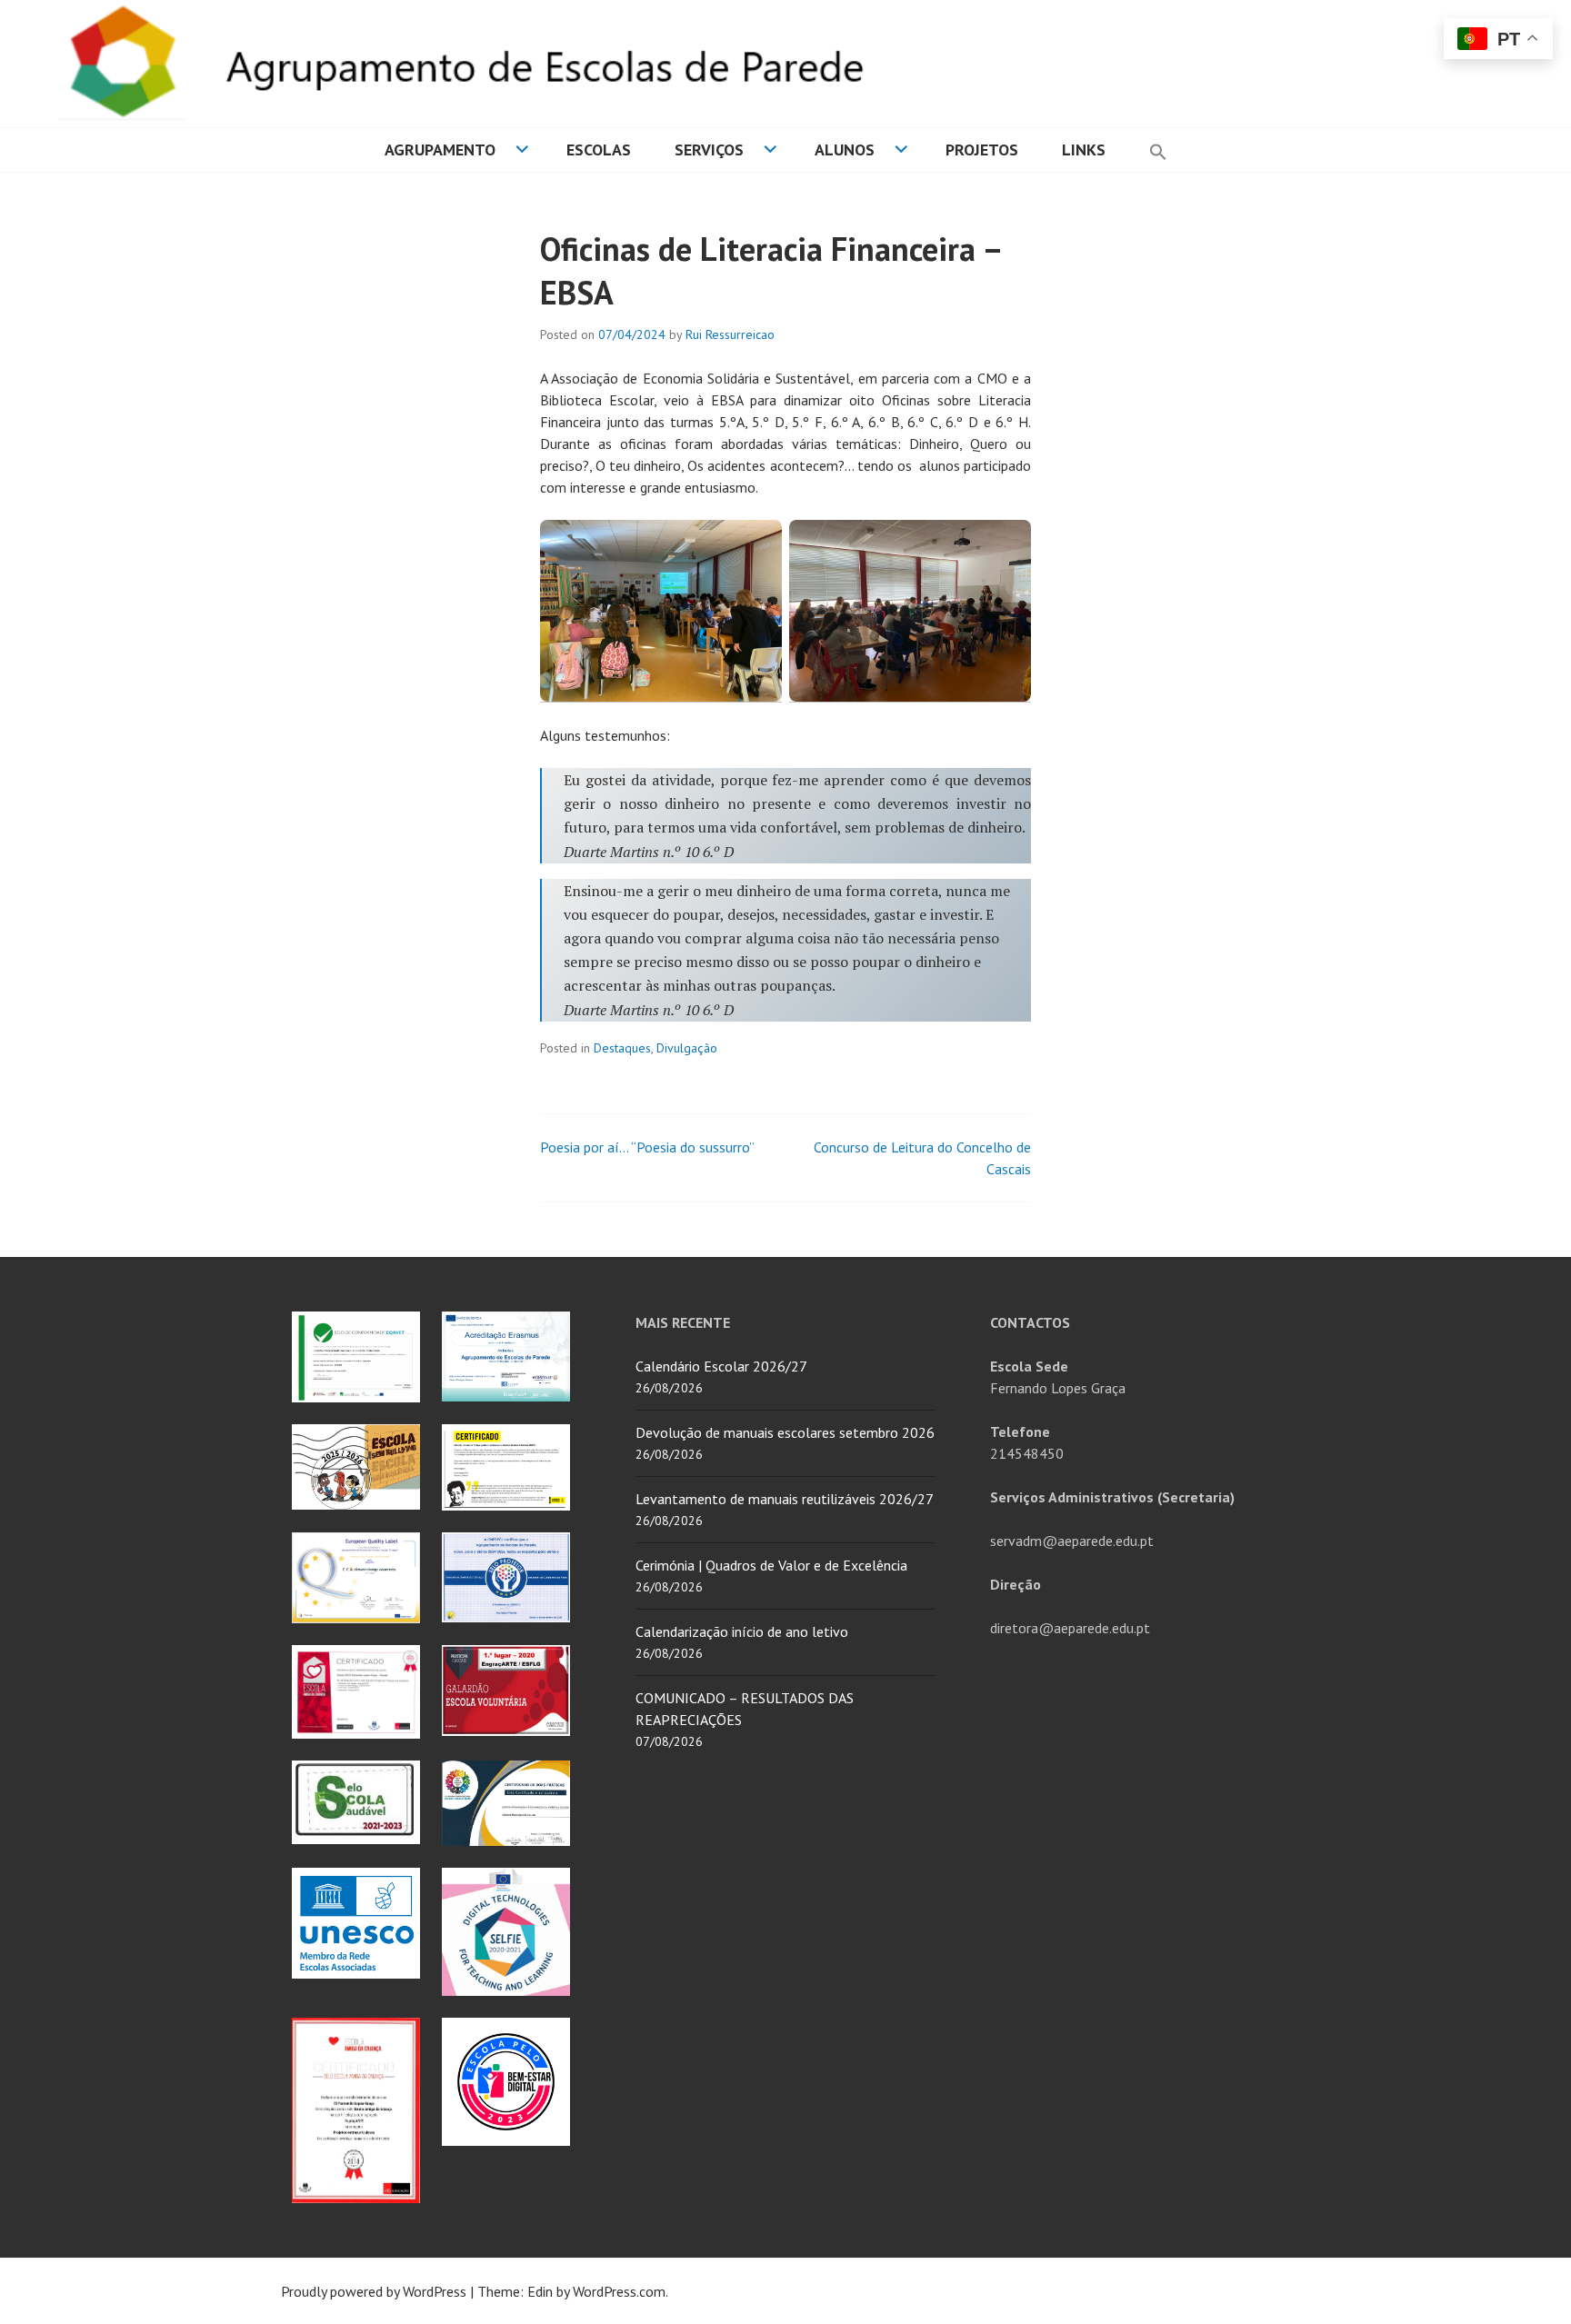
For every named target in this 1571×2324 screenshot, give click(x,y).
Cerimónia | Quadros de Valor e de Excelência (771, 1565)
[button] (1158, 150)
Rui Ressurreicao (730, 334)
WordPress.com (619, 2291)
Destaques (622, 1048)
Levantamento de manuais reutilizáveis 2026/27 (785, 1499)
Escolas (599, 150)
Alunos (845, 150)
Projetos (982, 150)
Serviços (709, 150)
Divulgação (687, 1048)
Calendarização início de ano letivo (742, 1631)
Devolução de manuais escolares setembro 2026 (785, 1432)
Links (1084, 150)
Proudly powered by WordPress (374, 2291)
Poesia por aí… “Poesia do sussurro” (647, 1147)
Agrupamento (440, 150)
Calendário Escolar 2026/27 (721, 1366)
